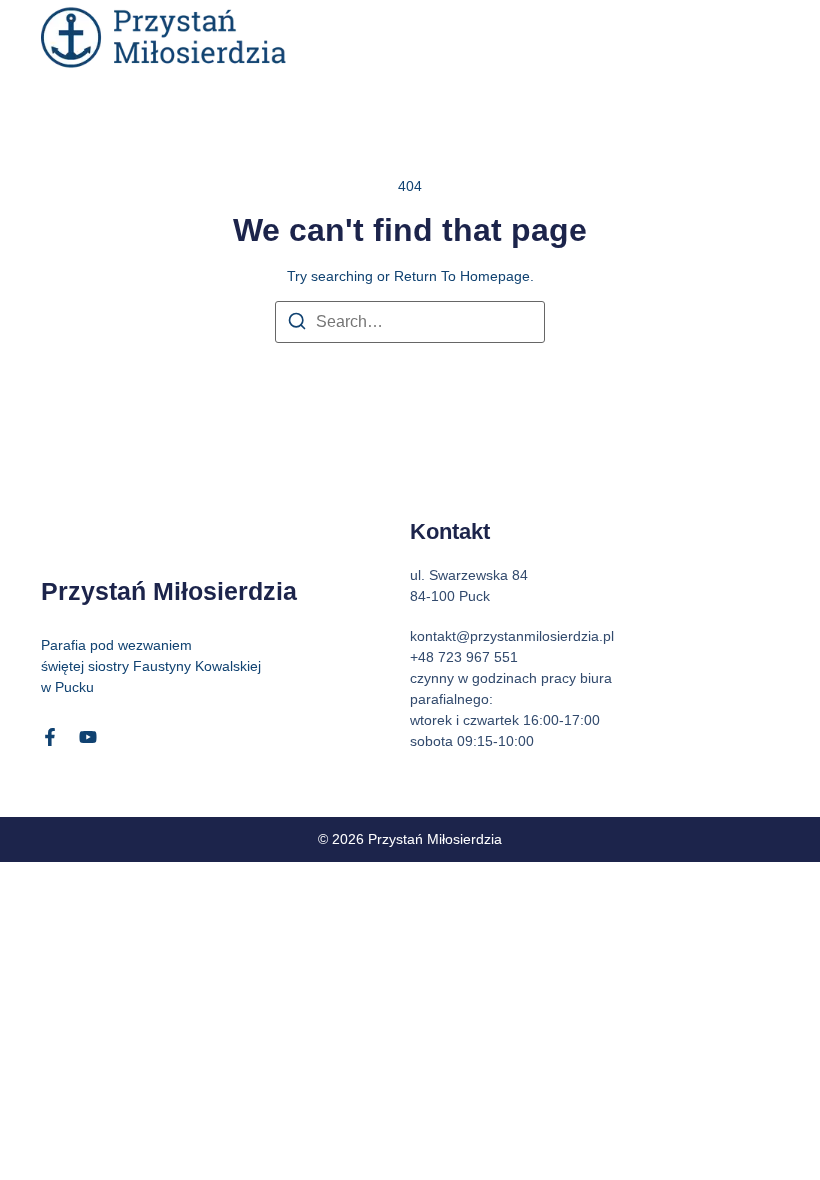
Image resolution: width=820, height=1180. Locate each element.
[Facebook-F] (50, 737)
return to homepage (462, 276)
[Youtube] (88, 737)
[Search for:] (410, 322)
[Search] (297, 324)
